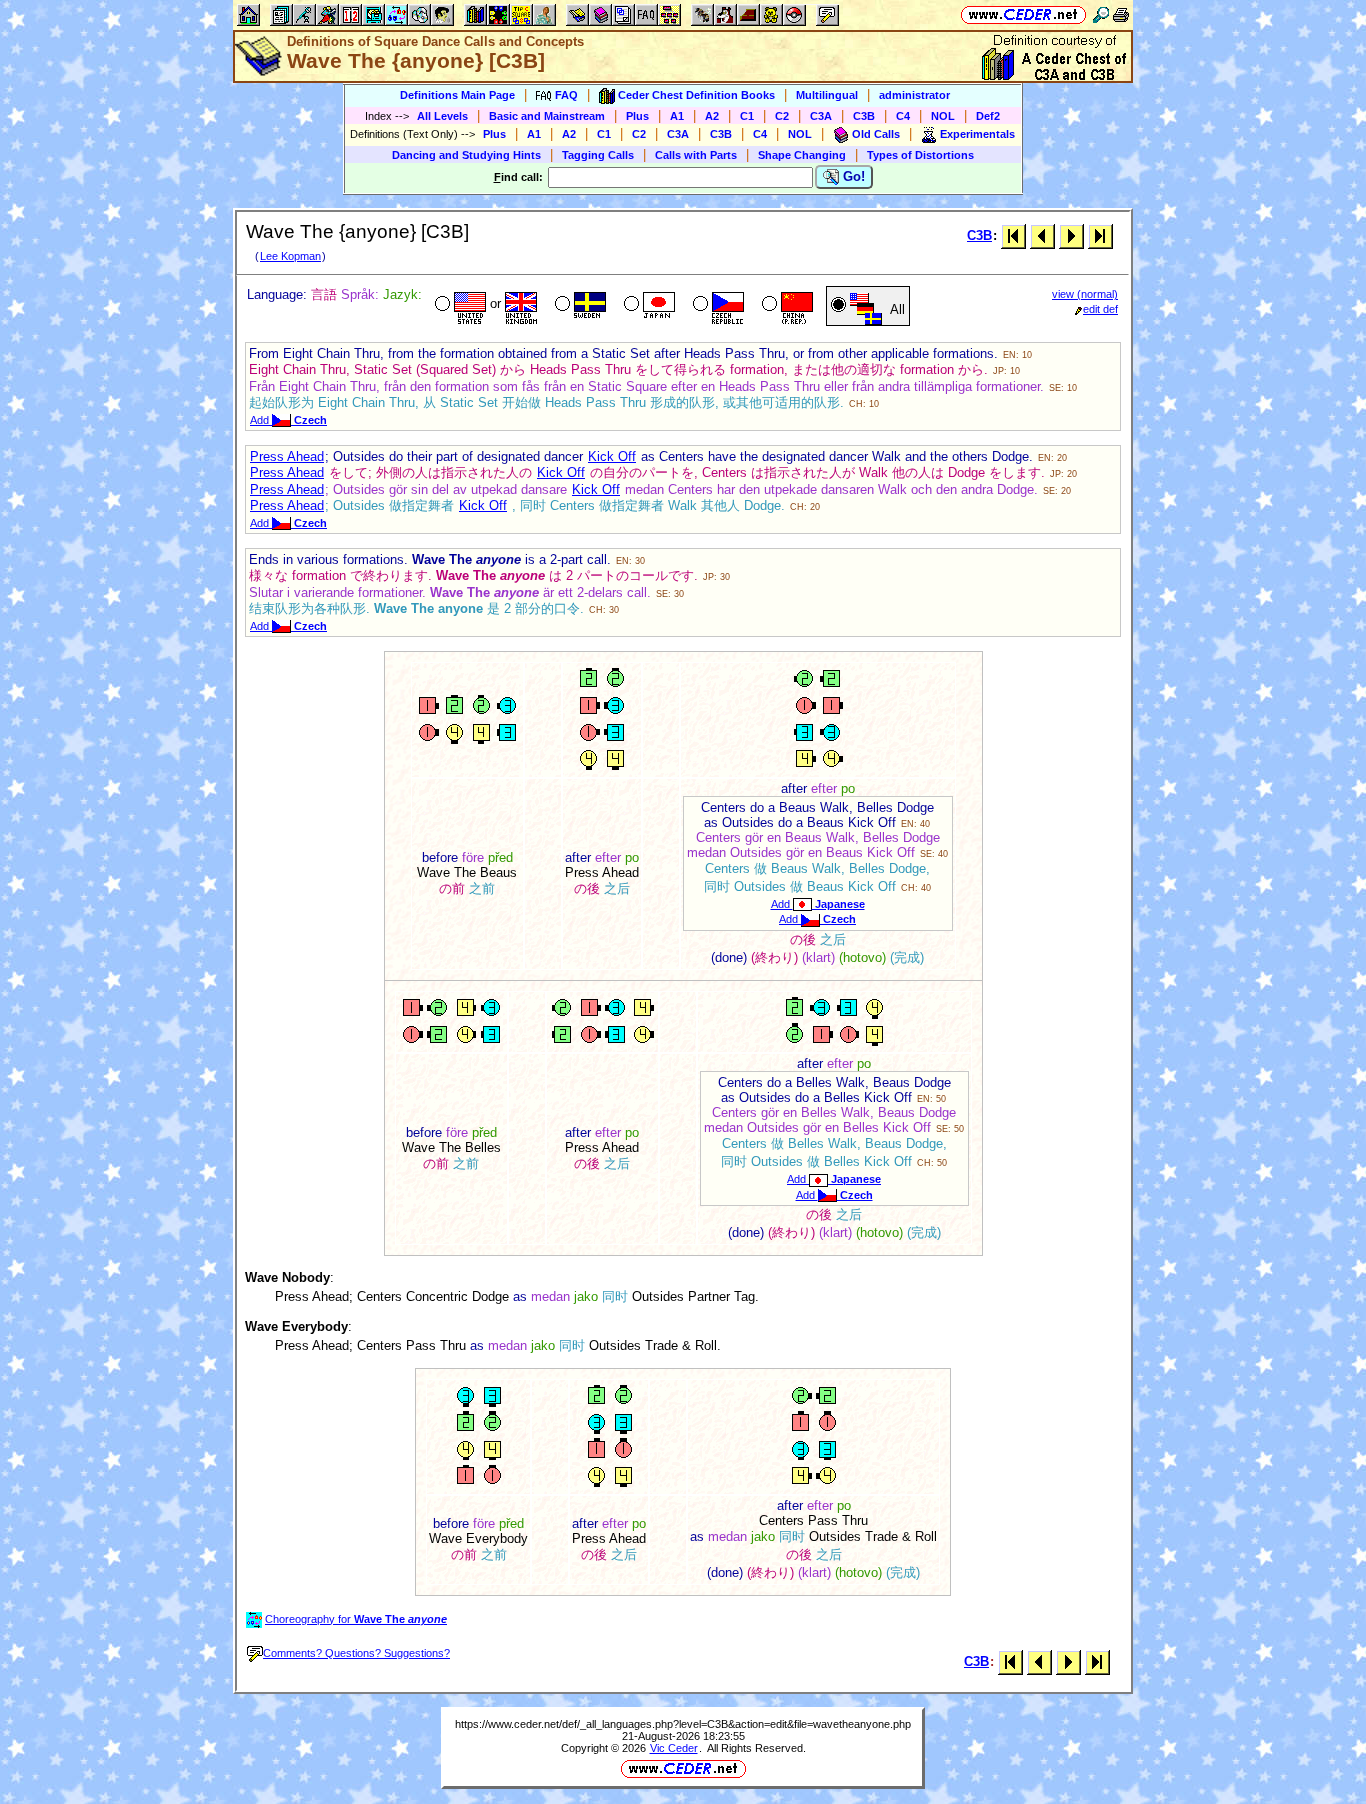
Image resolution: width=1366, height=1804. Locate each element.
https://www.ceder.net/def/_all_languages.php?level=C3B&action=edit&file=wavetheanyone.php (683, 1724)
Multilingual (827, 95)
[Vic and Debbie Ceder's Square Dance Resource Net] (1023, 14)
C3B (864, 116)
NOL (943, 116)
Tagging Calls (598, 155)
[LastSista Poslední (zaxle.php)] (1100, 235)
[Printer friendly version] (1121, 14)
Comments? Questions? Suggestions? (356, 1653)
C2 (782, 116)
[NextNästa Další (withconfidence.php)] (1071, 235)
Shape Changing (802, 155)
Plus (637, 116)
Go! (852, 176)
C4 (903, 116)
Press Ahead (287, 456)
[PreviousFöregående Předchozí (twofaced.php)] (1042, 235)
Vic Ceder (674, 1748)
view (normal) (1085, 294)
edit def (1100, 309)
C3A (821, 116)
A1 (677, 116)
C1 (747, 116)
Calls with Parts (696, 155)
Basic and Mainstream (547, 116)
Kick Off (612, 456)
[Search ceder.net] (1101, 14)
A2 (712, 116)
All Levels (442, 116)
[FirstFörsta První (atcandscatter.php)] (1013, 235)
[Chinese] (785, 306)
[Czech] (716, 306)
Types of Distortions (920, 155)
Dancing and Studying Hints (466, 155)
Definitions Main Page (457, 95)
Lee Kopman (290, 256)
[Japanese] (647, 306)
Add (288, 420)
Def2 (988, 116)
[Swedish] (578, 306)
